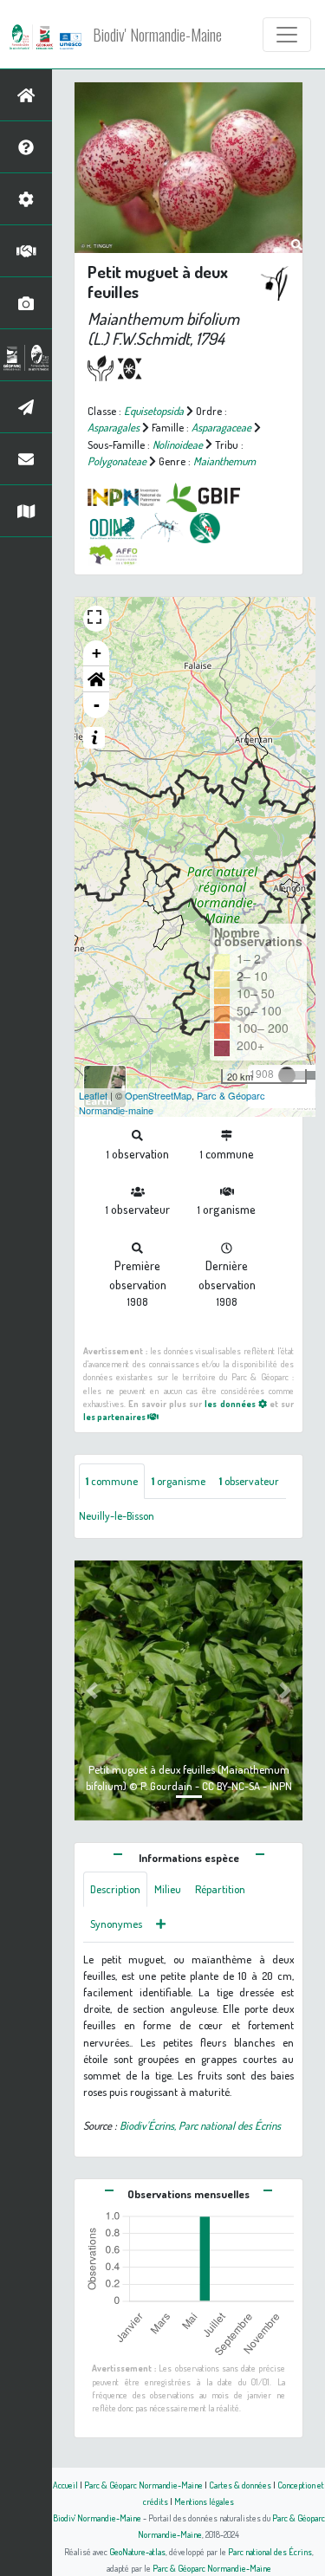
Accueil (65, 2485)
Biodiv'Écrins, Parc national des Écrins (200, 2125)
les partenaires (115, 1416)
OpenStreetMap (158, 1095)
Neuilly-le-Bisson (117, 1515)
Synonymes (116, 1924)
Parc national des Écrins (270, 2551)
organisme (179, 1481)
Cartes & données (240, 2485)
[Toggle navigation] (287, 35)
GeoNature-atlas (137, 2551)
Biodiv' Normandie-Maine (157, 35)
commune (112, 1481)
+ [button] (97, 653)
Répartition (220, 1889)
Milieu (168, 1889)
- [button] (97, 705)
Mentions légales (204, 2501)
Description (115, 1889)
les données (231, 1403)
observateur (249, 1481)
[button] (96, 679)
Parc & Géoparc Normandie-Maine (143, 2485)
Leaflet (93, 1095)
